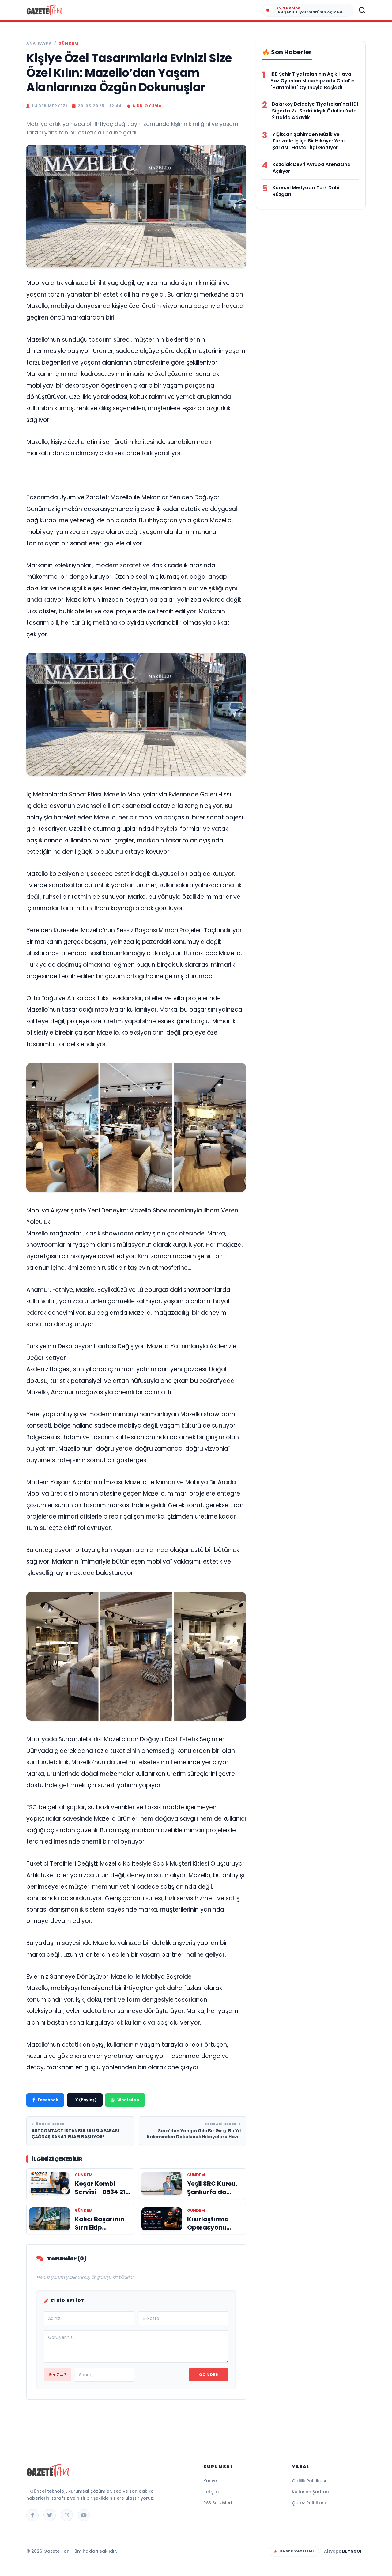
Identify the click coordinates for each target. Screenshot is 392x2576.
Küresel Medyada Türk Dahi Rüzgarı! (306, 191)
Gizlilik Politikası (309, 2481)
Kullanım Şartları (310, 2492)
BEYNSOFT (354, 2551)
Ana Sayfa (39, 44)
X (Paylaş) (86, 2100)
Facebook (48, 2100)
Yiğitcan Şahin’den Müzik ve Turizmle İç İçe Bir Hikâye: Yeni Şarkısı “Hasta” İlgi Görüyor (308, 141)
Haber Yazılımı (297, 2551)
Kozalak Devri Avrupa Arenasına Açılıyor (312, 168)
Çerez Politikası (309, 2503)
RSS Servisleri (218, 2503)
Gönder (209, 2375)
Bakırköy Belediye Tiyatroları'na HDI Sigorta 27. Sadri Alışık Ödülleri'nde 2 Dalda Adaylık (315, 111)
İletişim (211, 2492)
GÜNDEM (68, 44)
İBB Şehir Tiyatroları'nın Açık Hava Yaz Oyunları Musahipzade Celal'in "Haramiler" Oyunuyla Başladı (313, 81)
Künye (210, 2481)
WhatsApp (128, 2100)
